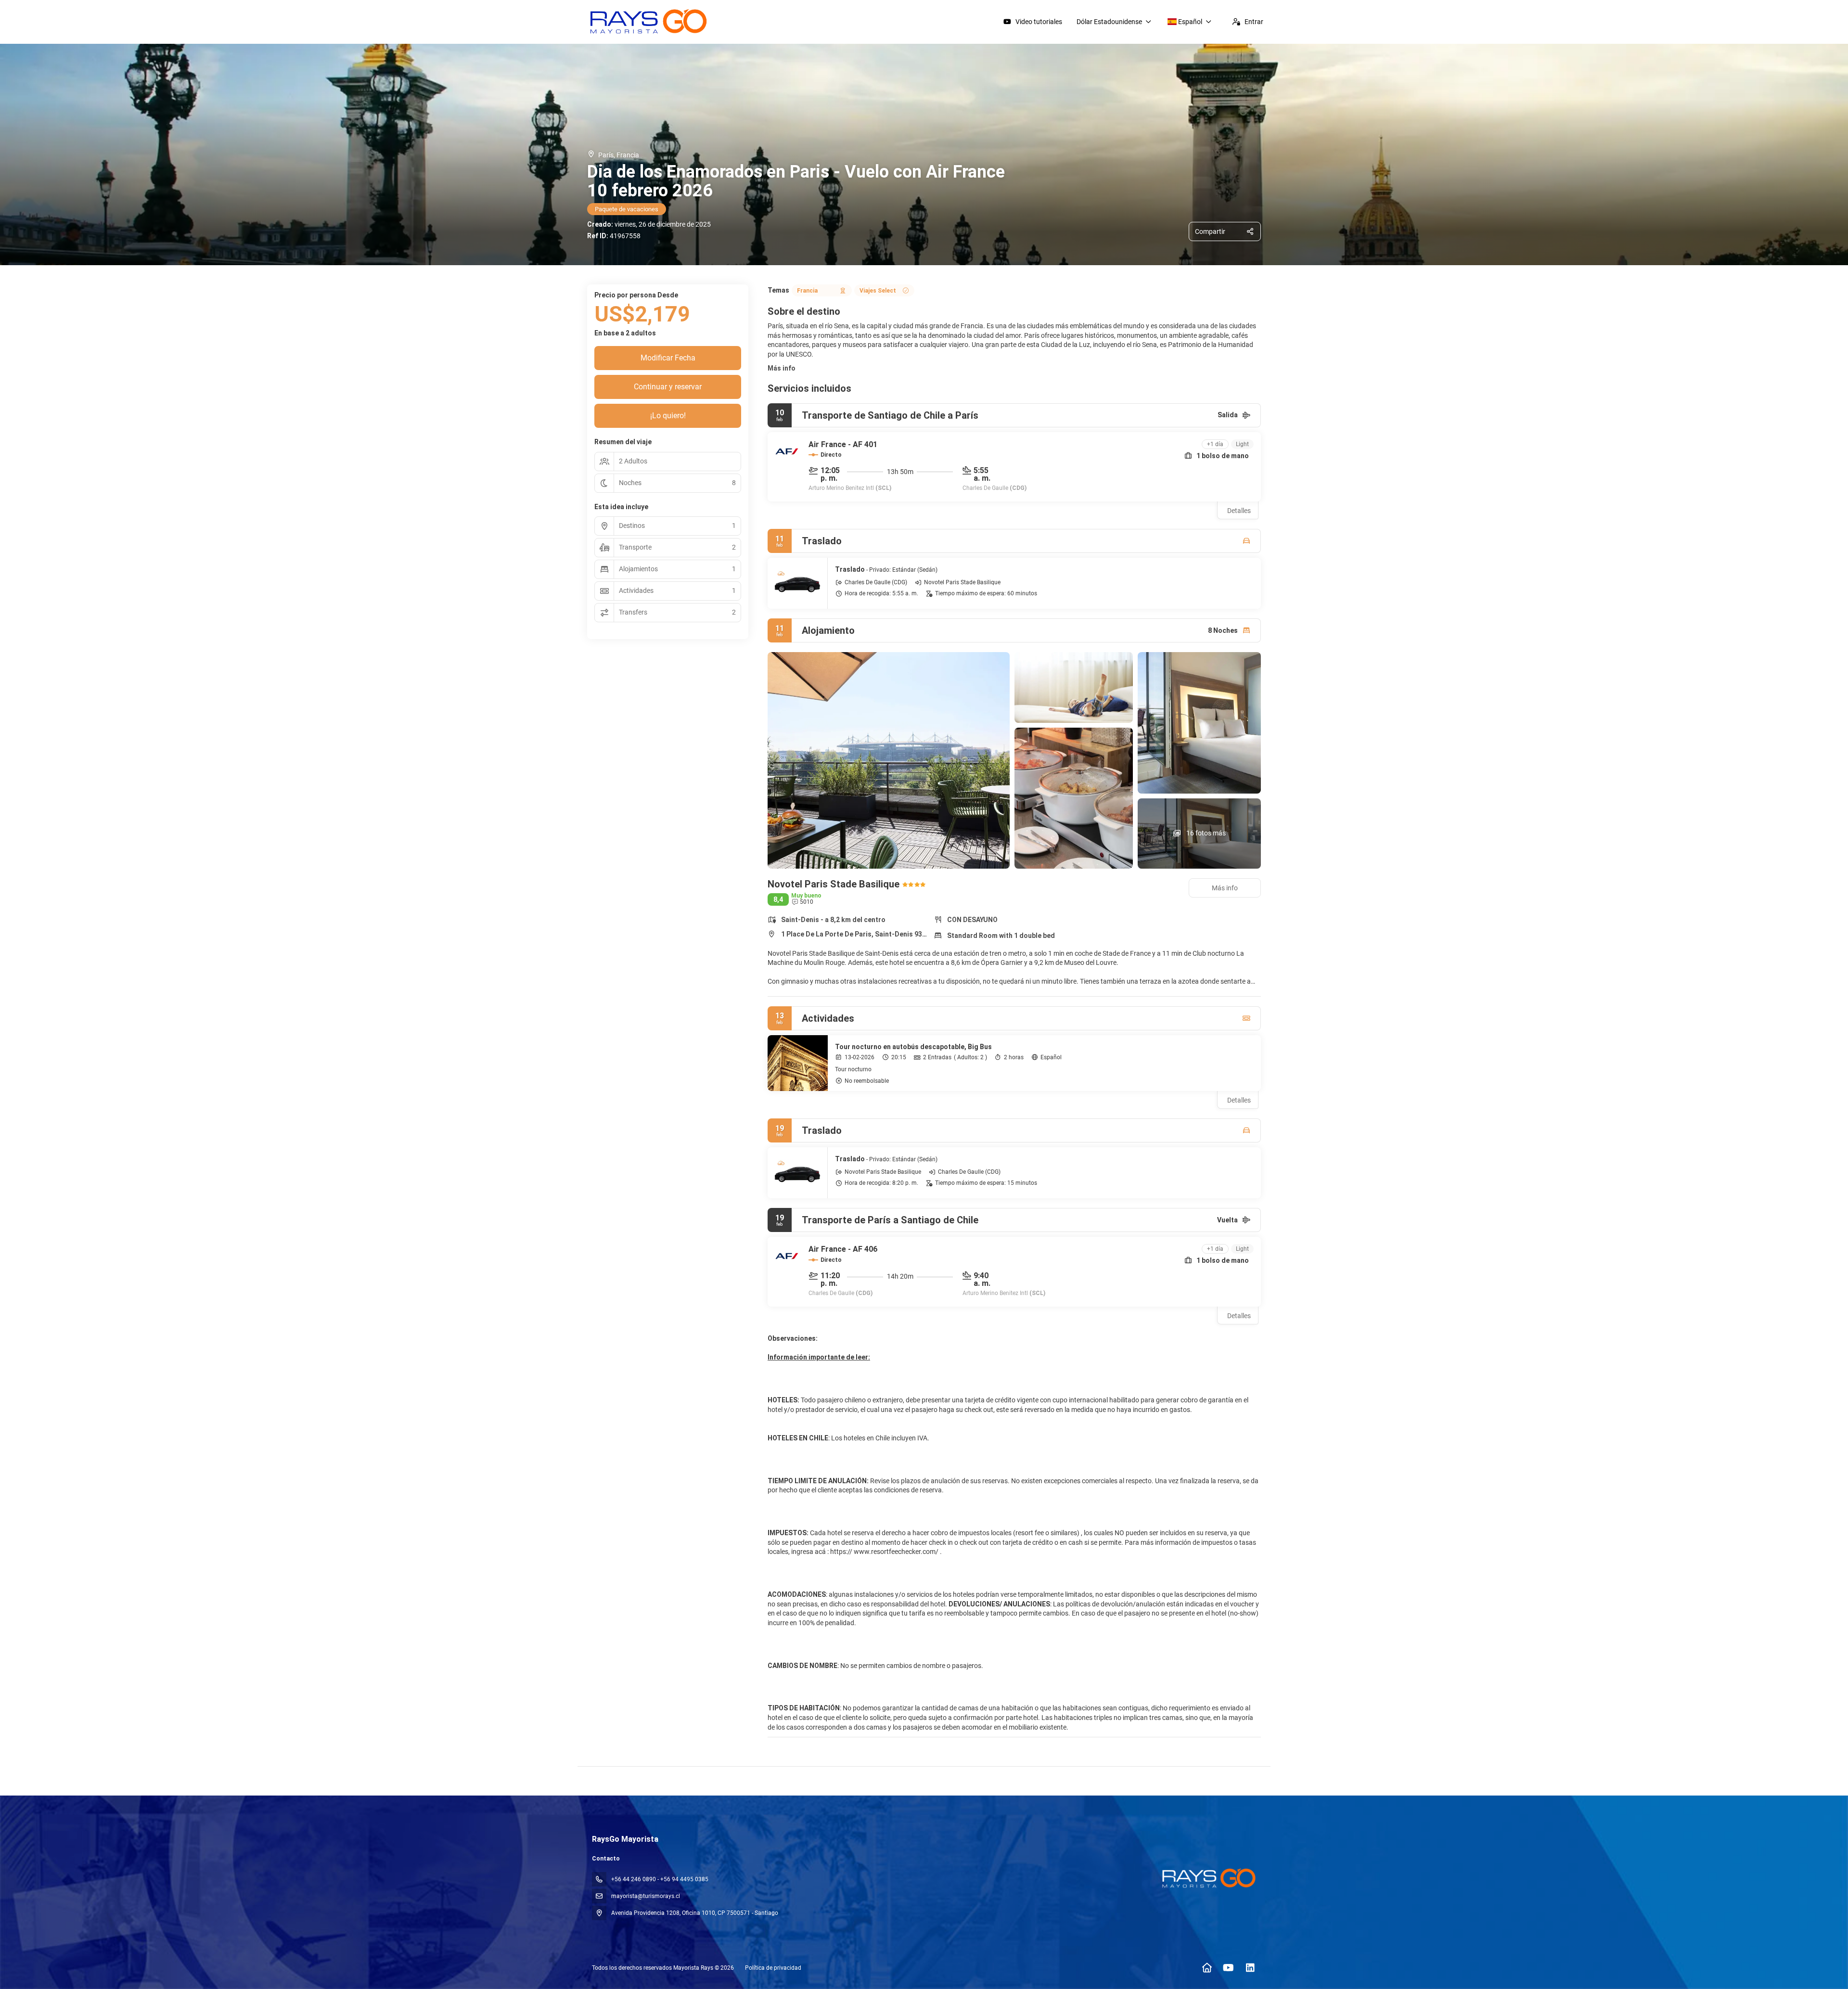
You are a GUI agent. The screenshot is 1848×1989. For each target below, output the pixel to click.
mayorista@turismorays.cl (646, 1896)
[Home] (1207, 1968)
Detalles (1239, 511)
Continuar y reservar (668, 387)
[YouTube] (1228, 1968)
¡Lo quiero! (668, 416)
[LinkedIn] (1250, 1968)
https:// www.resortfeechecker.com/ (884, 1552)
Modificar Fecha (668, 358)
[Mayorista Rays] (1207, 1878)
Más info (782, 368)
